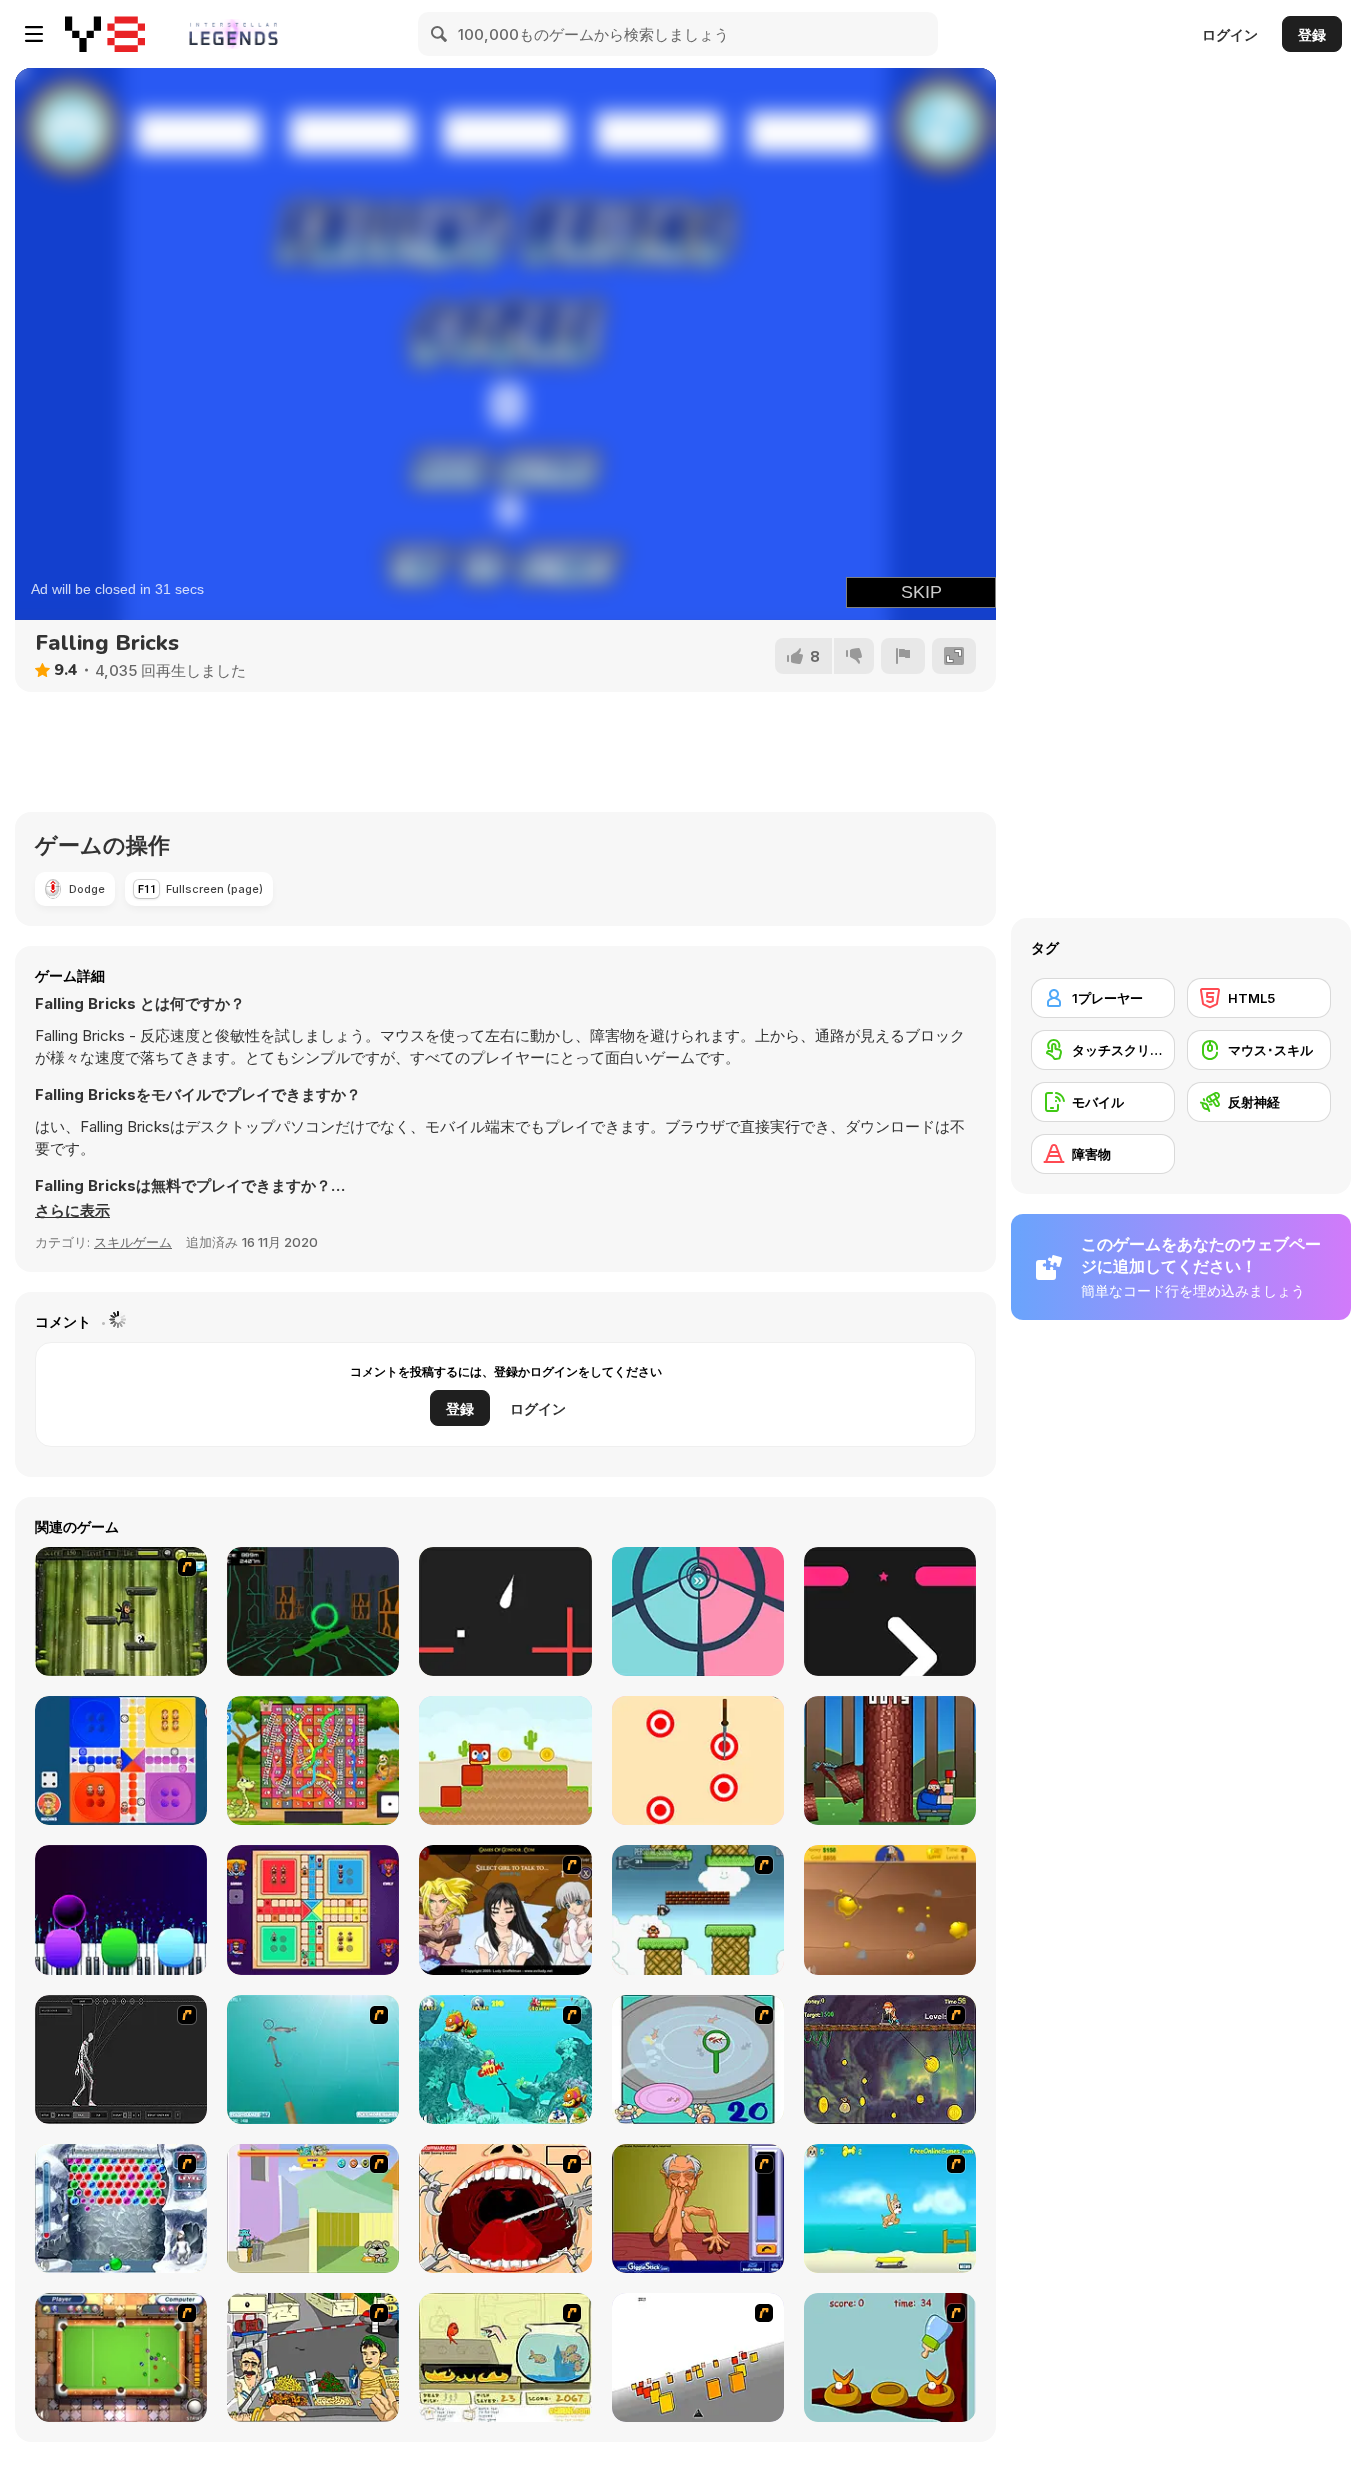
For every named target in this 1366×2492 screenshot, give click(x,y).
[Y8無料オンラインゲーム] (105, 34)
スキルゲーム (133, 1242)
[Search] (440, 34)
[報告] (903, 656)
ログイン (1230, 34)
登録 (1312, 34)
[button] (72, 1211)
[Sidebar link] (34, 34)
